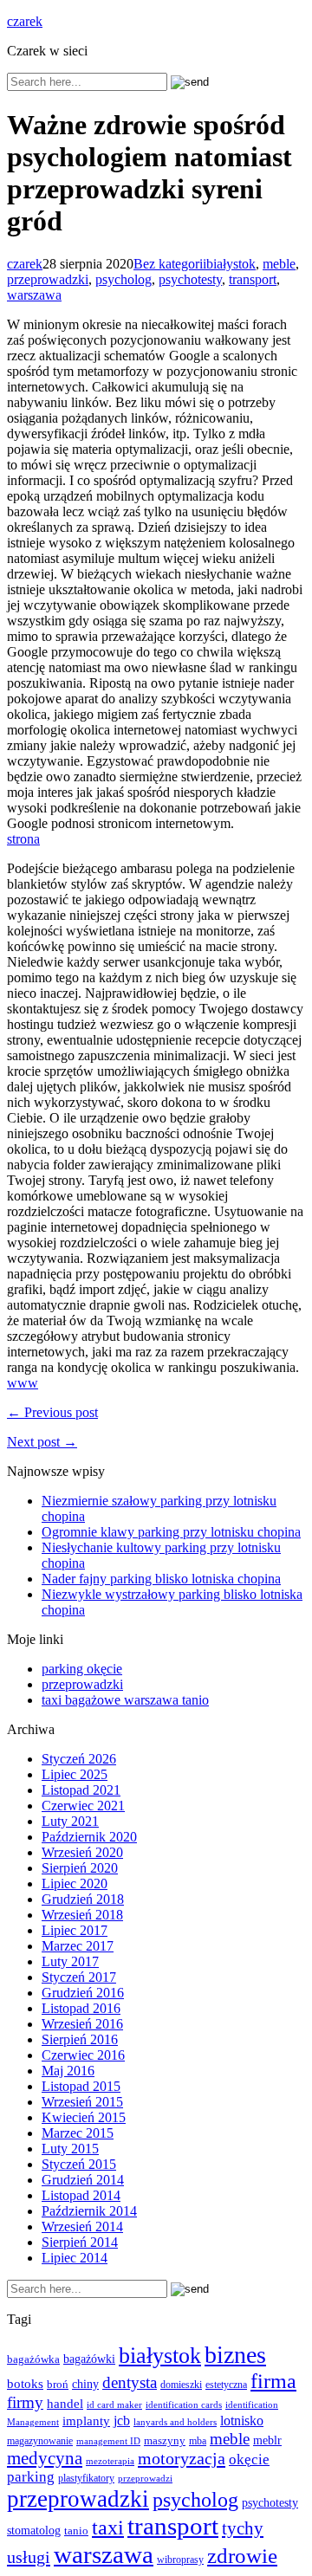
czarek (25, 21)
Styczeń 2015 (79, 2164)
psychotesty (190, 279)
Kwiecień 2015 (84, 2117)
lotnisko (242, 2421)
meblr (267, 2440)
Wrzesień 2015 (82, 2102)
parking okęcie (82, 1669)
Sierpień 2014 (80, 2242)
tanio (76, 2531)
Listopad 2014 (81, 2195)
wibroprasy (180, 2560)
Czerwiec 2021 (83, 1806)
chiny (85, 2384)
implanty (86, 2421)
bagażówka (33, 2359)
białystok (231, 264)
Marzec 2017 (78, 1946)
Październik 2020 (89, 1837)
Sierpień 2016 (80, 2039)
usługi (29, 2557)
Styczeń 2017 (79, 1977)
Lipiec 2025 (75, 1774)
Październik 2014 (89, 2211)
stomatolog (34, 2531)
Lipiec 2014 (75, 2258)
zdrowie (242, 2556)
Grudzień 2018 (83, 1899)
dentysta (130, 2382)
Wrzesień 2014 (82, 2226)
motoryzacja (182, 2458)
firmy (25, 2402)
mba (198, 2441)
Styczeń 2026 (79, 1759)
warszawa (34, 295)
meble (279, 264)
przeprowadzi (145, 2478)
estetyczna (226, 2385)
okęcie (249, 2459)
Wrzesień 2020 (82, 1852)
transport (253, 279)
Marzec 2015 (78, 2133)
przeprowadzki (48, 279)
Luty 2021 (70, 1821)
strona (23, 839)
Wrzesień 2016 (82, 2024)
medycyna (45, 2458)
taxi (108, 2527)
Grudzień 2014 (83, 2180)
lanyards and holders (175, 2422)
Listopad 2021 (81, 1790)
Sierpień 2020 (80, 1868)
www (23, 1383)
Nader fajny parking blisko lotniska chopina (161, 1579)
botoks (25, 2383)
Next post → (42, 1442)
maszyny (165, 2440)
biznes (235, 2355)
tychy (243, 2528)
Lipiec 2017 (75, 1930)
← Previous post (52, 1412)
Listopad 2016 (81, 2008)
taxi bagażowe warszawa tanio (125, 1700)
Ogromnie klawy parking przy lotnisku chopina (171, 1532)
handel (65, 2403)
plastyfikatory (86, 2478)
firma (273, 2381)
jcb (122, 2421)
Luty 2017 (70, 1961)
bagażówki (89, 2359)
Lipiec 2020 (75, 1883)
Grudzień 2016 (83, 1993)
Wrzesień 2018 (82, 1915)
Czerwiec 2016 (83, 2055)
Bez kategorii (170, 264)
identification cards (184, 2405)
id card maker (114, 2405)
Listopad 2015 (81, 2086)
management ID (108, 2441)
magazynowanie (40, 2441)
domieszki (181, 2385)
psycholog (123, 279)
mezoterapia (110, 2461)
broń (58, 2384)
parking (31, 2477)
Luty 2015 (70, 2149)
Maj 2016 (68, 2071)
